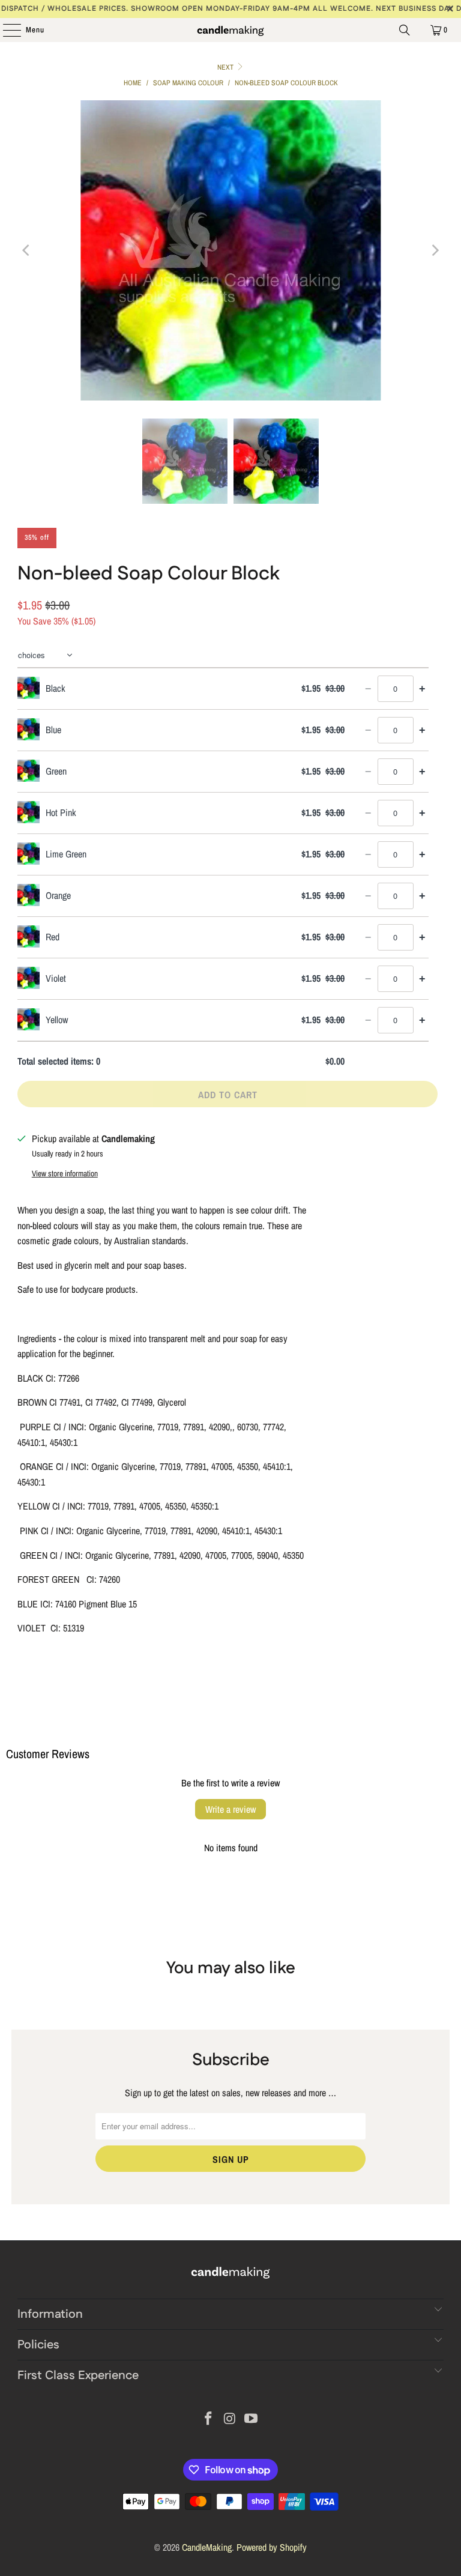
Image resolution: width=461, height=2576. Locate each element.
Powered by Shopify (272, 2547)
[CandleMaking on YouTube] (252, 2420)
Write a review (230, 1809)
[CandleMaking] (230, 30)
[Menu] (6, 30)
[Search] (405, 30)
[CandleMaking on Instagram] (230, 2420)
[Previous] (26, 250)
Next (226, 67)
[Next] (435, 250)
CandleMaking (207, 2547)
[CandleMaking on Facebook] (208, 2420)
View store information (65, 1173)
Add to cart (228, 1095)
